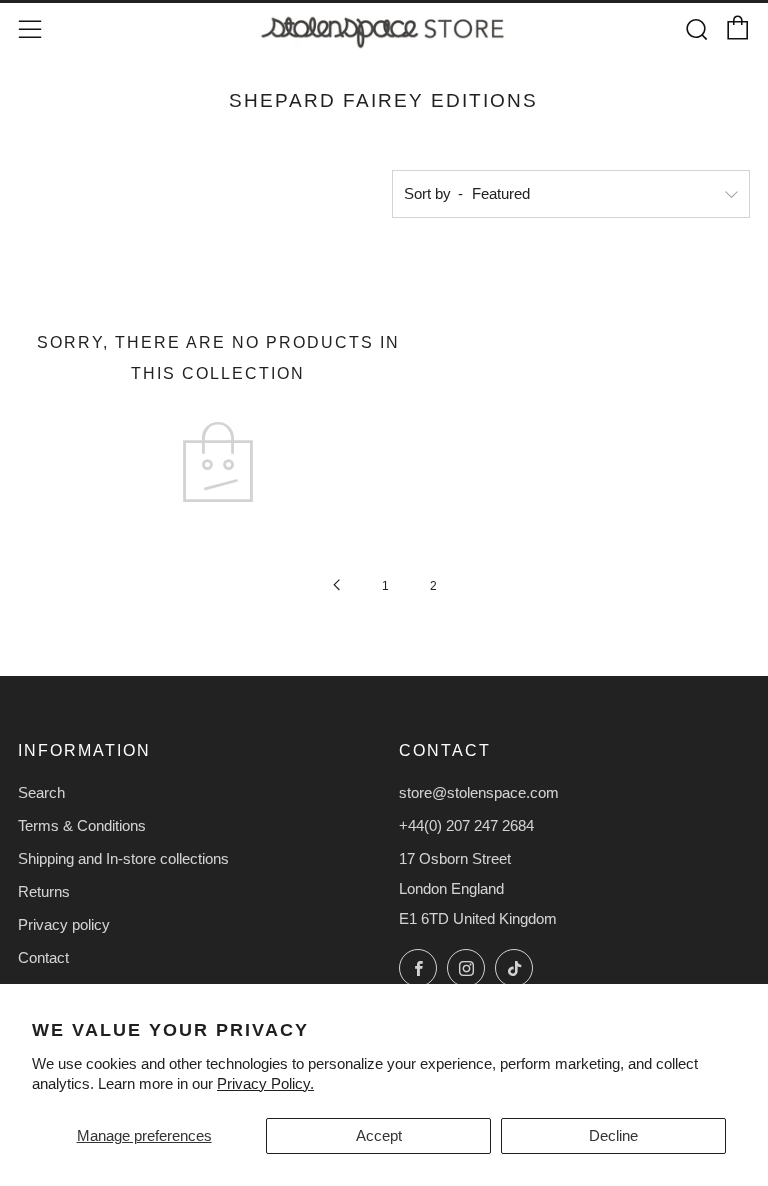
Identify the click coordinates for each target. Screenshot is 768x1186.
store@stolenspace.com (479, 792)
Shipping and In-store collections (123, 858)
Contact (43, 957)
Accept (379, 1135)
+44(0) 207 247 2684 (466, 825)
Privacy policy (64, 924)
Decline (613, 1135)
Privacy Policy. (265, 1083)
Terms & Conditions (82, 825)
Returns (44, 891)
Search (41, 792)
